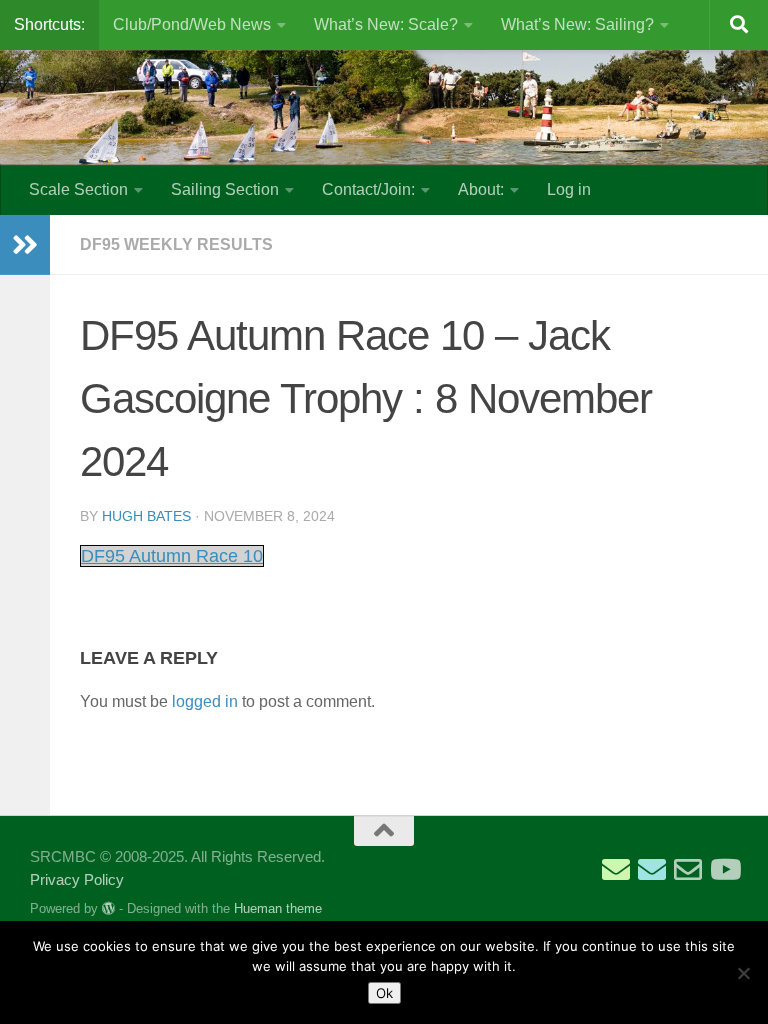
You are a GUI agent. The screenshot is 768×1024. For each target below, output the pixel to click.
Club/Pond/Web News (192, 24)
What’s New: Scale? (386, 24)
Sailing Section (225, 189)
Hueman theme (278, 908)
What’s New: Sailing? (577, 24)
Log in (569, 189)
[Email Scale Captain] (652, 870)
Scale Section (78, 189)
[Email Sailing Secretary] (616, 870)
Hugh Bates (146, 516)
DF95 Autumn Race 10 (172, 556)
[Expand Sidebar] (25, 245)
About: (481, 189)
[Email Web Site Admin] (688, 870)
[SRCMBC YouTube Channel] (724, 870)
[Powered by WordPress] (108, 908)
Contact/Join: (368, 189)
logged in (205, 701)
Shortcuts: (49, 24)
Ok (384, 993)
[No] (743, 973)
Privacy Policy (77, 879)
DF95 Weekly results (176, 244)
